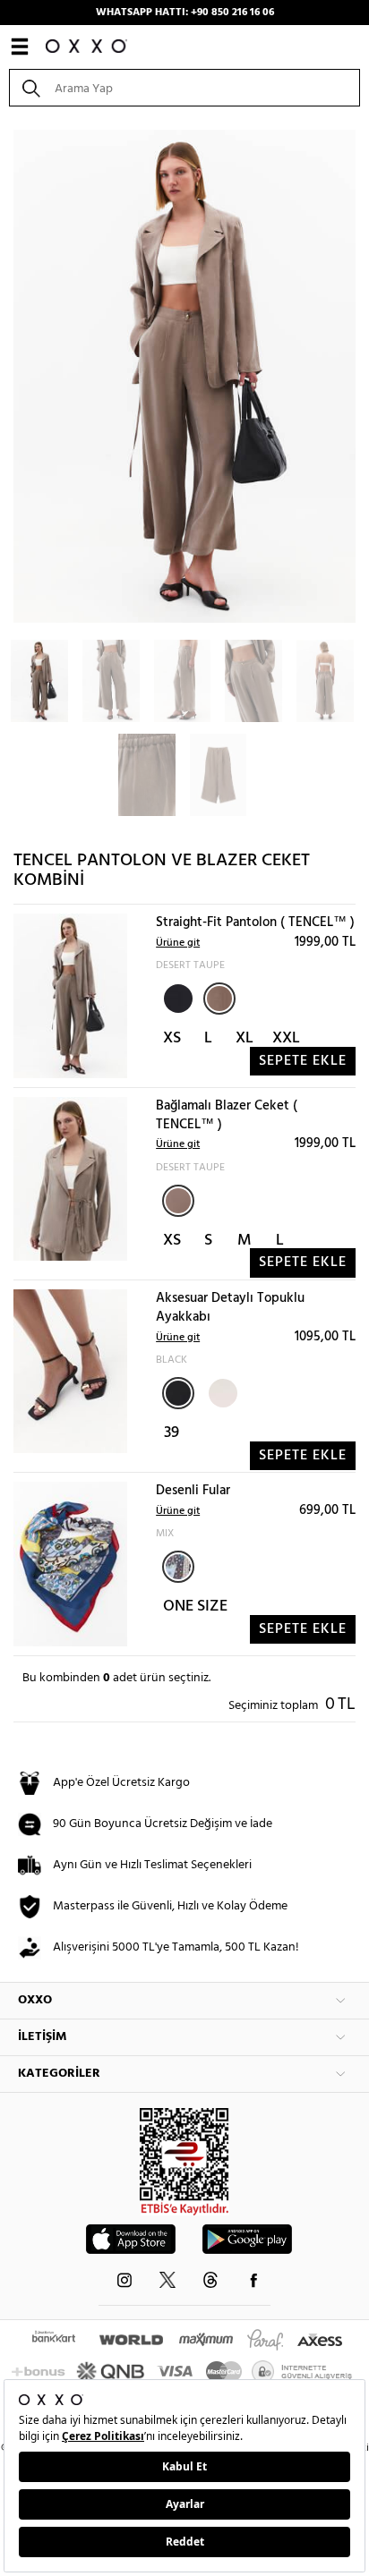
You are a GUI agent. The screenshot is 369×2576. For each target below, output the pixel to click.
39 (172, 1433)
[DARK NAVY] (176, 997)
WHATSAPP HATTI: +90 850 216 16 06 (185, 13)
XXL (286, 1038)
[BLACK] (178, 1393)
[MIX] (178, 1567)
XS (172, 1038)
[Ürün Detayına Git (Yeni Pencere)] (70, 996)
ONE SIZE (195, 1607)
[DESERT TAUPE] (219, 999)
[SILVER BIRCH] (221, 1391)
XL (245, 1038)
